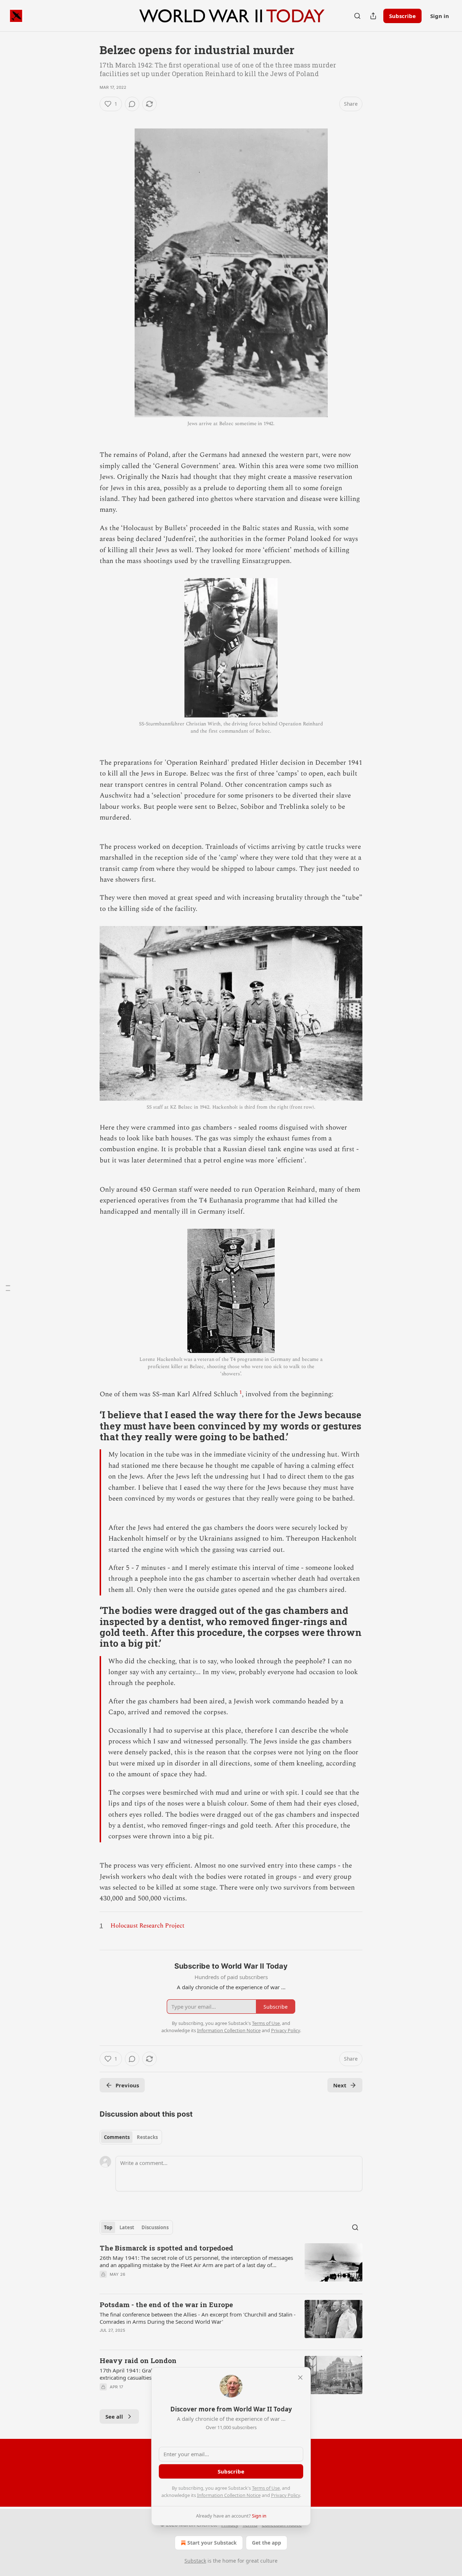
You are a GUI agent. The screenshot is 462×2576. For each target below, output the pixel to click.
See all (114, 2416)
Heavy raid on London (138, 2360)
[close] (300, 2378)
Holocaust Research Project (147, 1926)
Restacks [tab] (147, 2137)
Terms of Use (266, 2488)
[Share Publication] (373, 16)
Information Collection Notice (229, 2495)
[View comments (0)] (132, 104)
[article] (231, 2266)
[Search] (357, 16)
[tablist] (131, 2137)
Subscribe (402, 16)
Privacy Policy (286, 2495)
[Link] (90, 1426)
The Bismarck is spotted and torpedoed (166, 2248)
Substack (195, 2561)
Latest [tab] (127, 2227)
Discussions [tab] (155, 2227)
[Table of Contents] (8, 1288)
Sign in (440, 16)
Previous (127, 2085)
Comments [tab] (117, 2137)
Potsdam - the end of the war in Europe (166, 2304)
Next (340, 2085)
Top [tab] (108, 2227)
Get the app (267, 2543)
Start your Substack (212, 2543)
